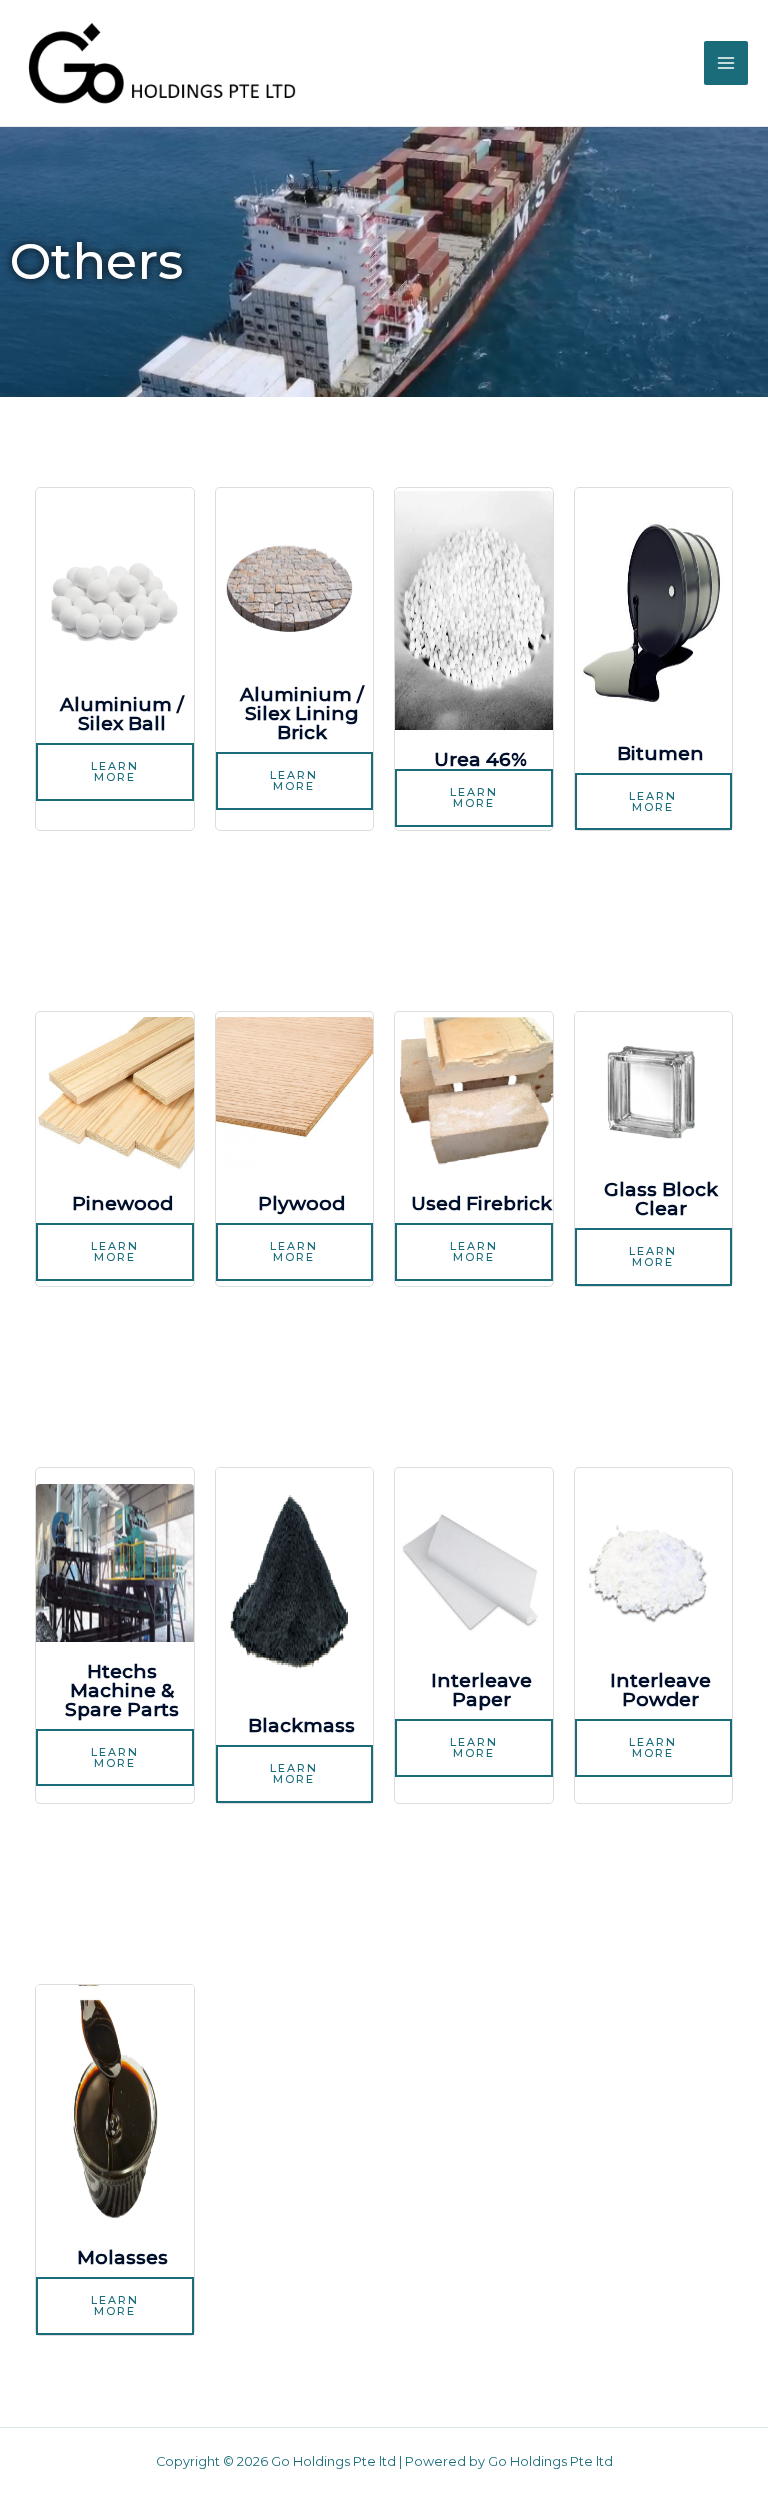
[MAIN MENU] (726, 63)
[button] (115, 772)
